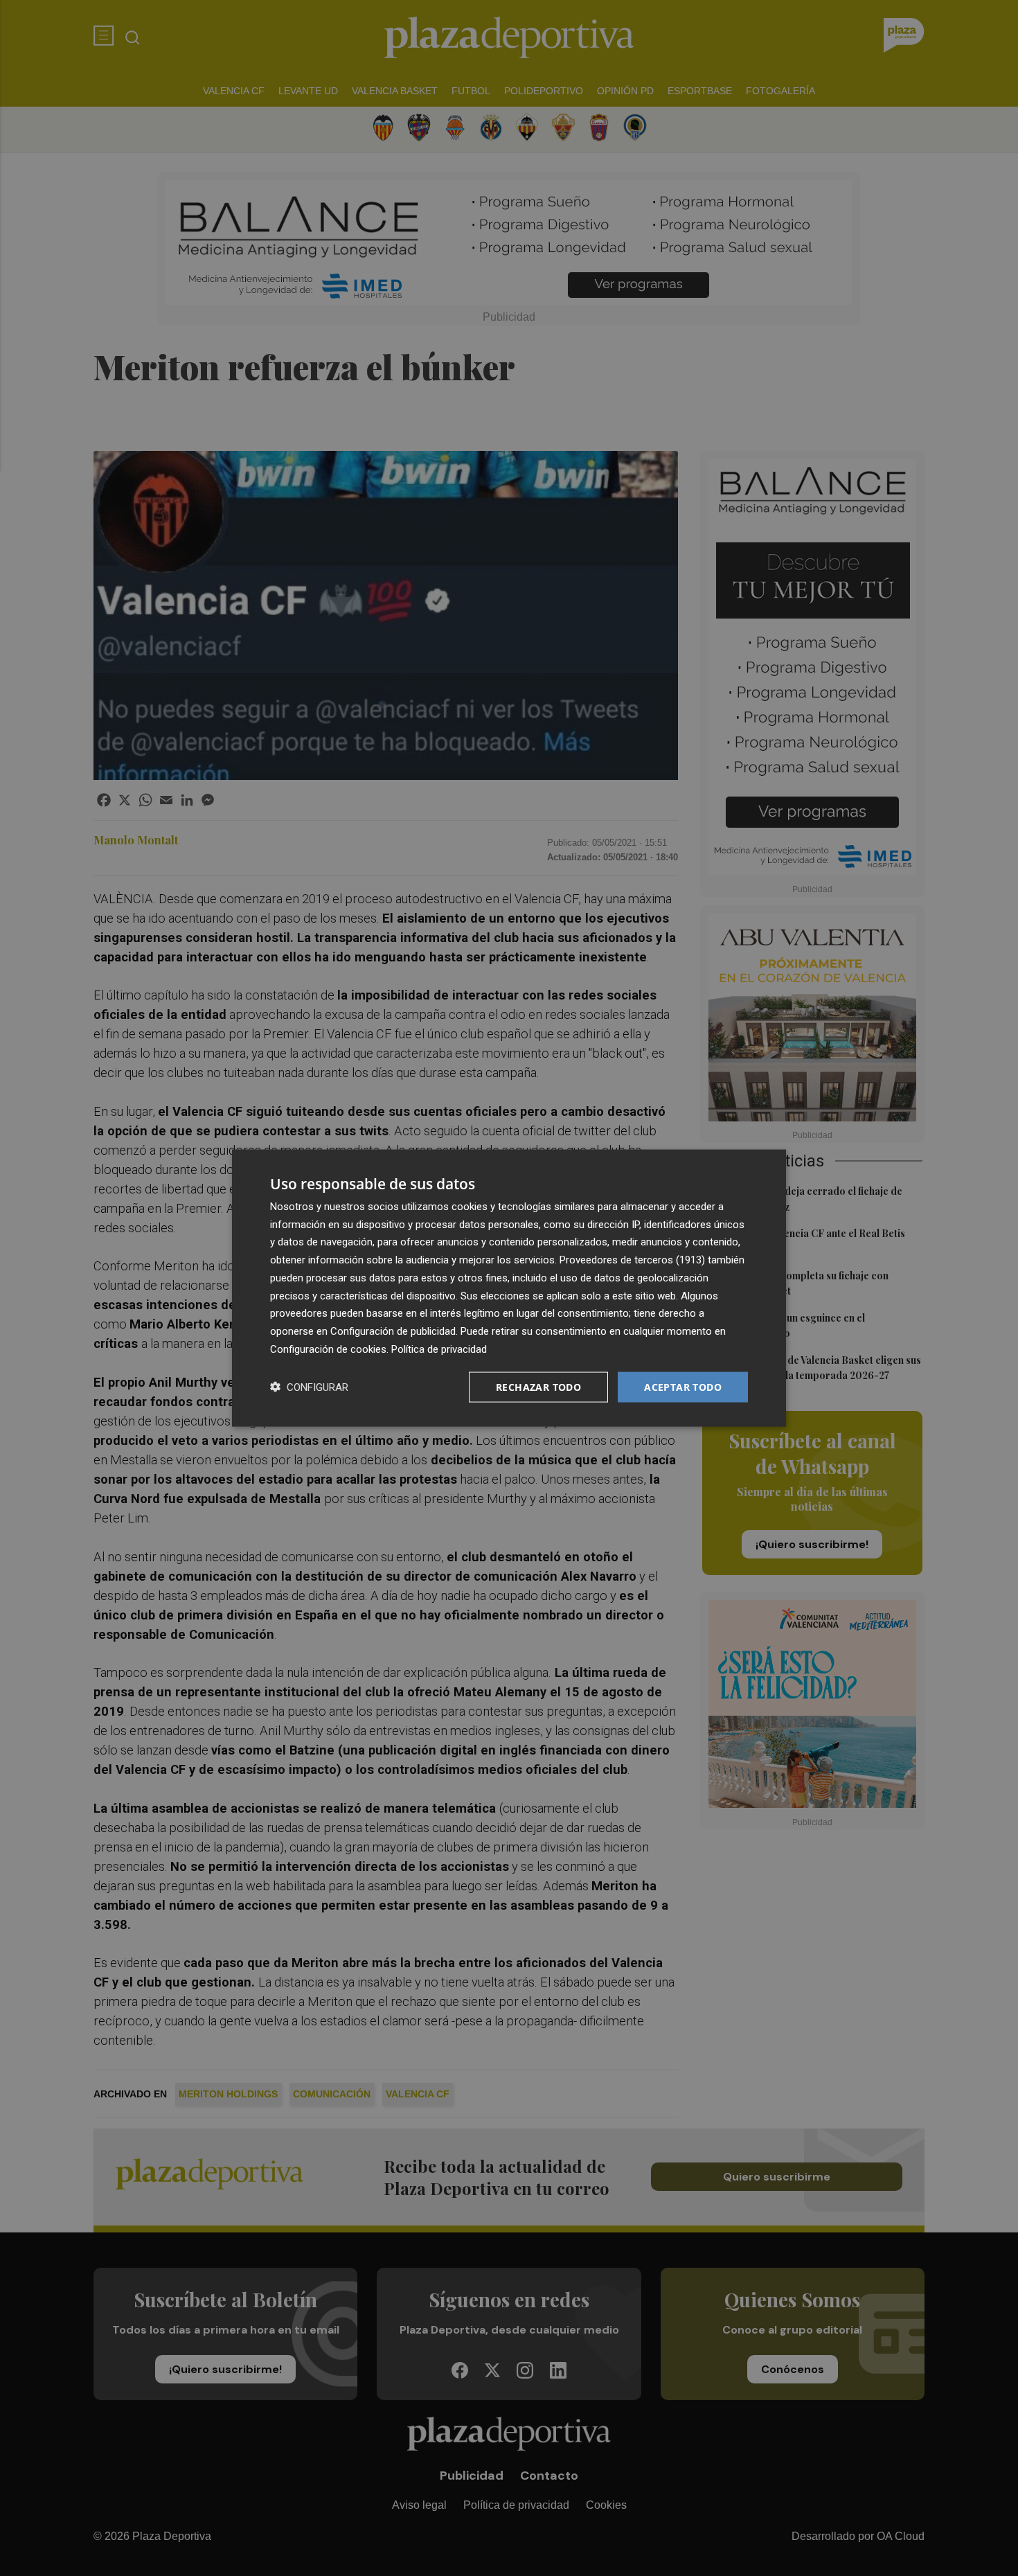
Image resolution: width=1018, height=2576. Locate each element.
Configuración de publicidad (393, 1331)
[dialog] (509, 1288)
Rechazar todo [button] (538, 1386)
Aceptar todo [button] (683, 1386)
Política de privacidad (439, 1349)
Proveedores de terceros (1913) (632, 1260)
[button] (309, 1387)
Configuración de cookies (328, 1349)
